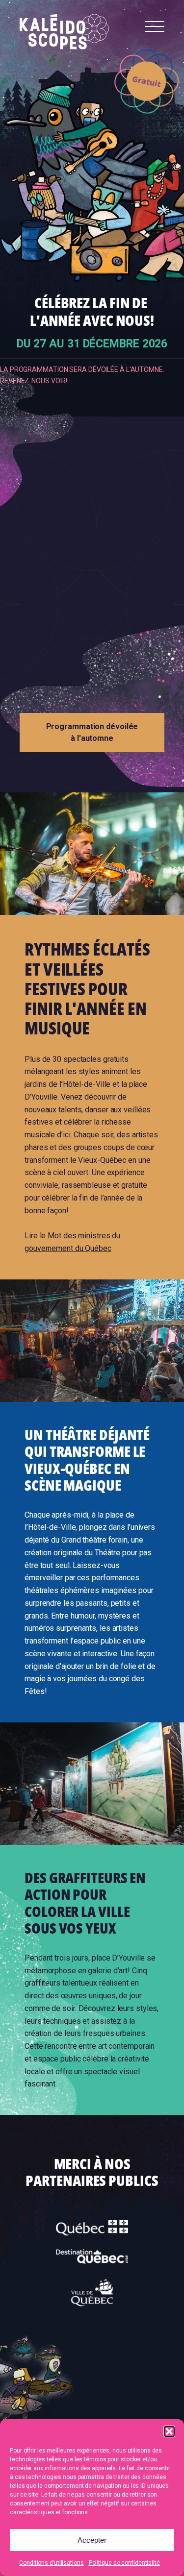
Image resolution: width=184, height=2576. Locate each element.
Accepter (92, 2540)
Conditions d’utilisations (52, 2563)
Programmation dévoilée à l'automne (92, 732)
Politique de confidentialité (124, 2563)
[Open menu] (155, 27)
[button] (169, 2431)
